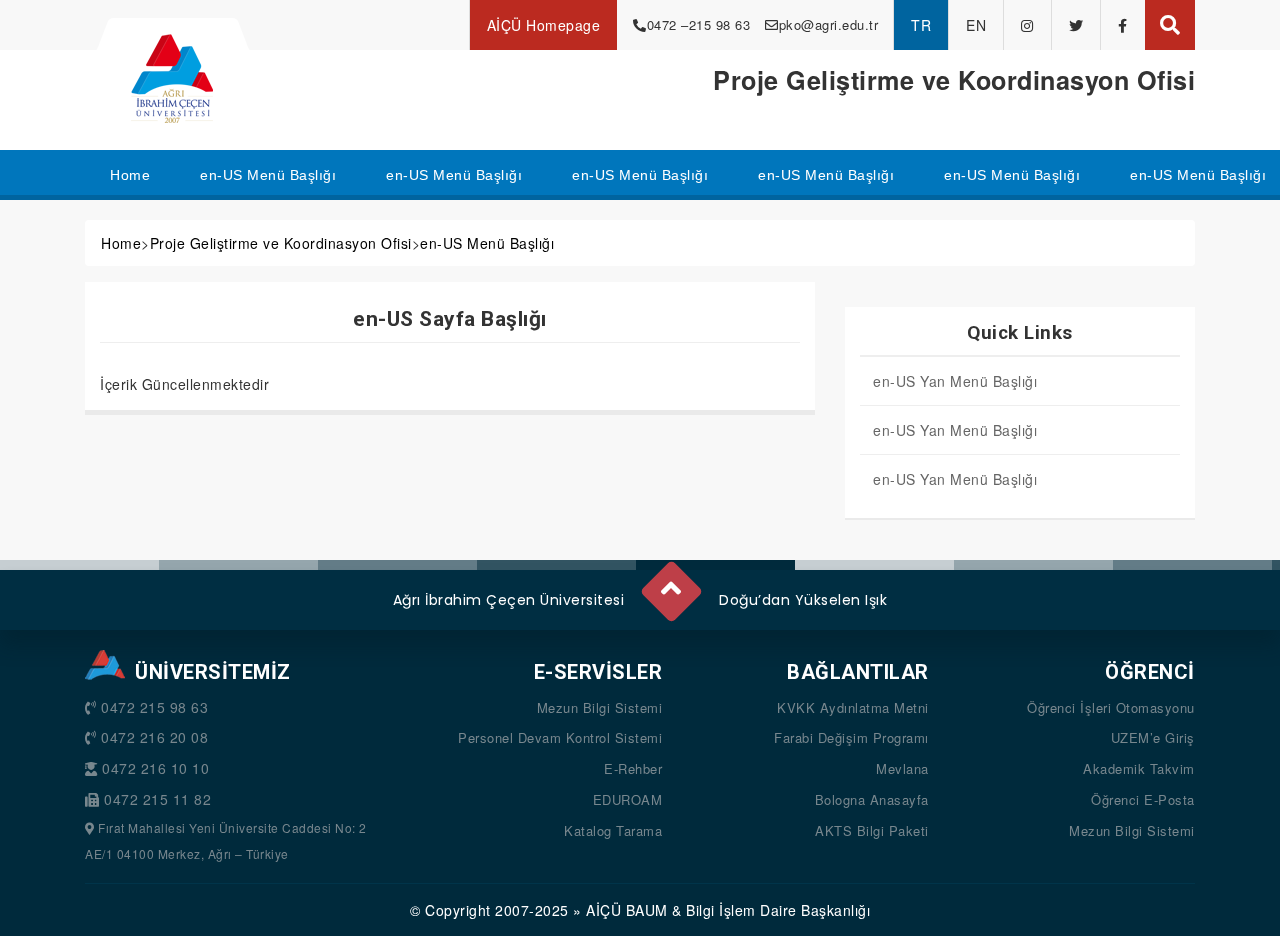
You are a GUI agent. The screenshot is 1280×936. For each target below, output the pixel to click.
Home (121, 243)
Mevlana (902, 768)
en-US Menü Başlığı (487, 243)
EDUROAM (628, 799)
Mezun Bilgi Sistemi (600, 707)
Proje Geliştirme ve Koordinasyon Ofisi (281, 243)
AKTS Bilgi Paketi (872, 830)
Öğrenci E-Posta (1143, 799)
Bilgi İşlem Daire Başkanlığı (778, 910)
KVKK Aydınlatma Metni (853, 707)
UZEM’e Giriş (1153, 737)
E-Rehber (633, 768)
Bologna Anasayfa (872, 799)
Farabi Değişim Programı (851, 737)
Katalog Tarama (613, 830)
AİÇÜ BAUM (627, 910)
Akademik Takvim (1139, 768)
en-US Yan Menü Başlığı (955, 381)
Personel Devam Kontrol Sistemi (560, 737)
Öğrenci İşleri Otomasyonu (1111, 707)
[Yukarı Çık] (670, 583)
